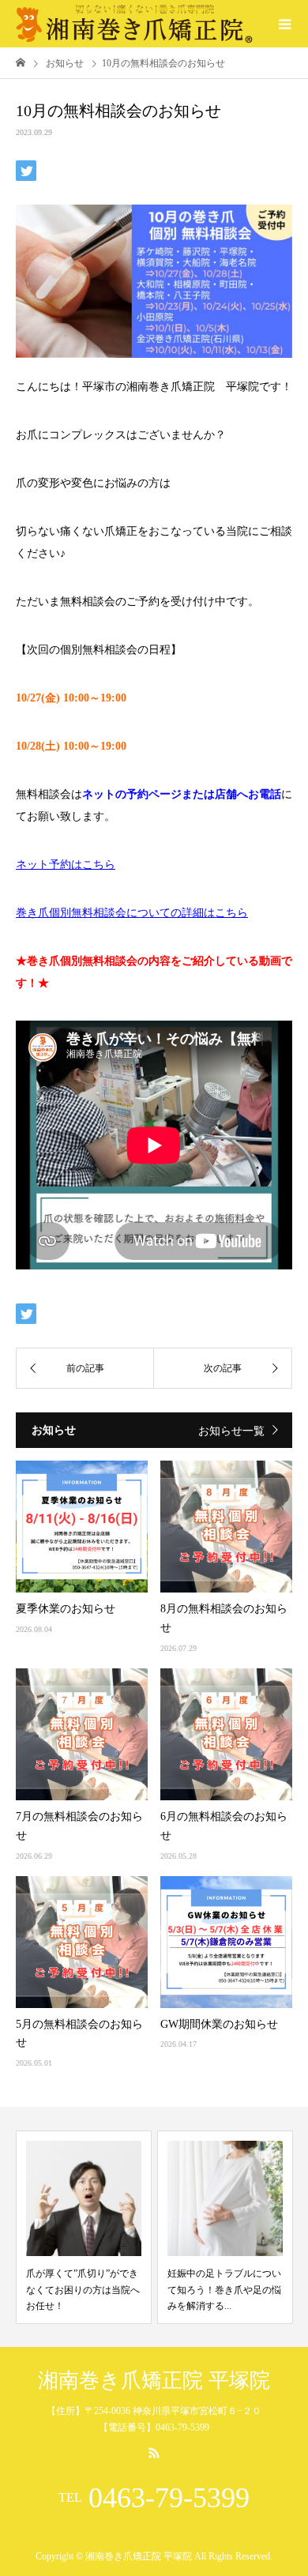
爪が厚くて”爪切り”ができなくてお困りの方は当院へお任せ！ (83, 2290)
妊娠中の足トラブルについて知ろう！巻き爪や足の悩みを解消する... (224, 2290)
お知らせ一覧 (231, 1431)
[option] (84, 2227)
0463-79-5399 (169, 2498)
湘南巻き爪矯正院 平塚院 (154, 2381)
